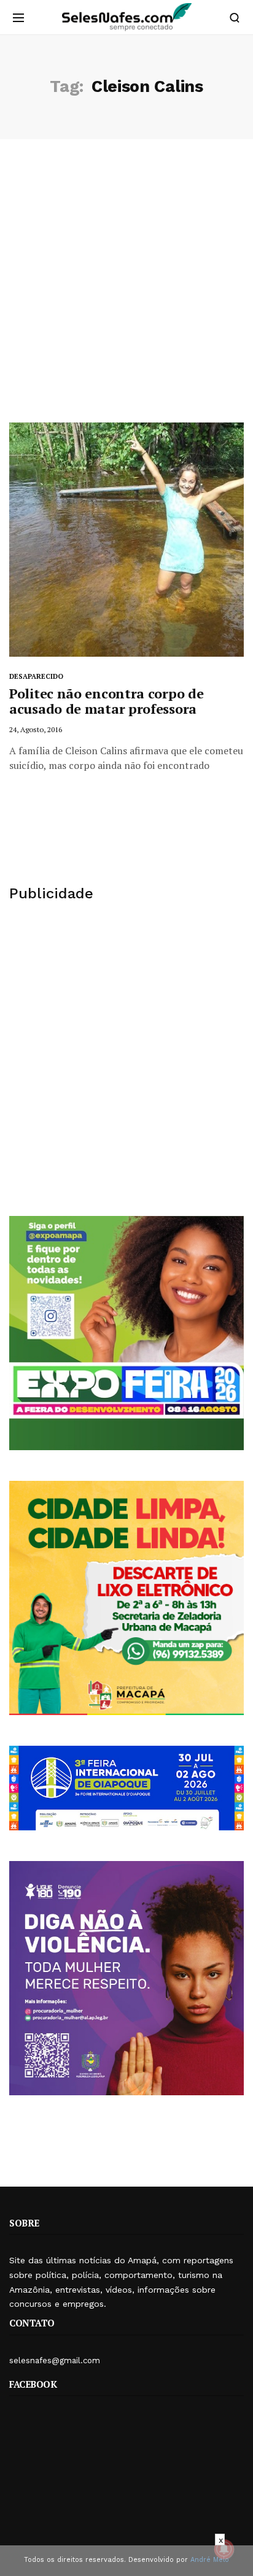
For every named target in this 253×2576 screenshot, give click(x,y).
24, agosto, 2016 (36, 729)
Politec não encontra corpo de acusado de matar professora (106, 701)
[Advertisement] (126, 290)
